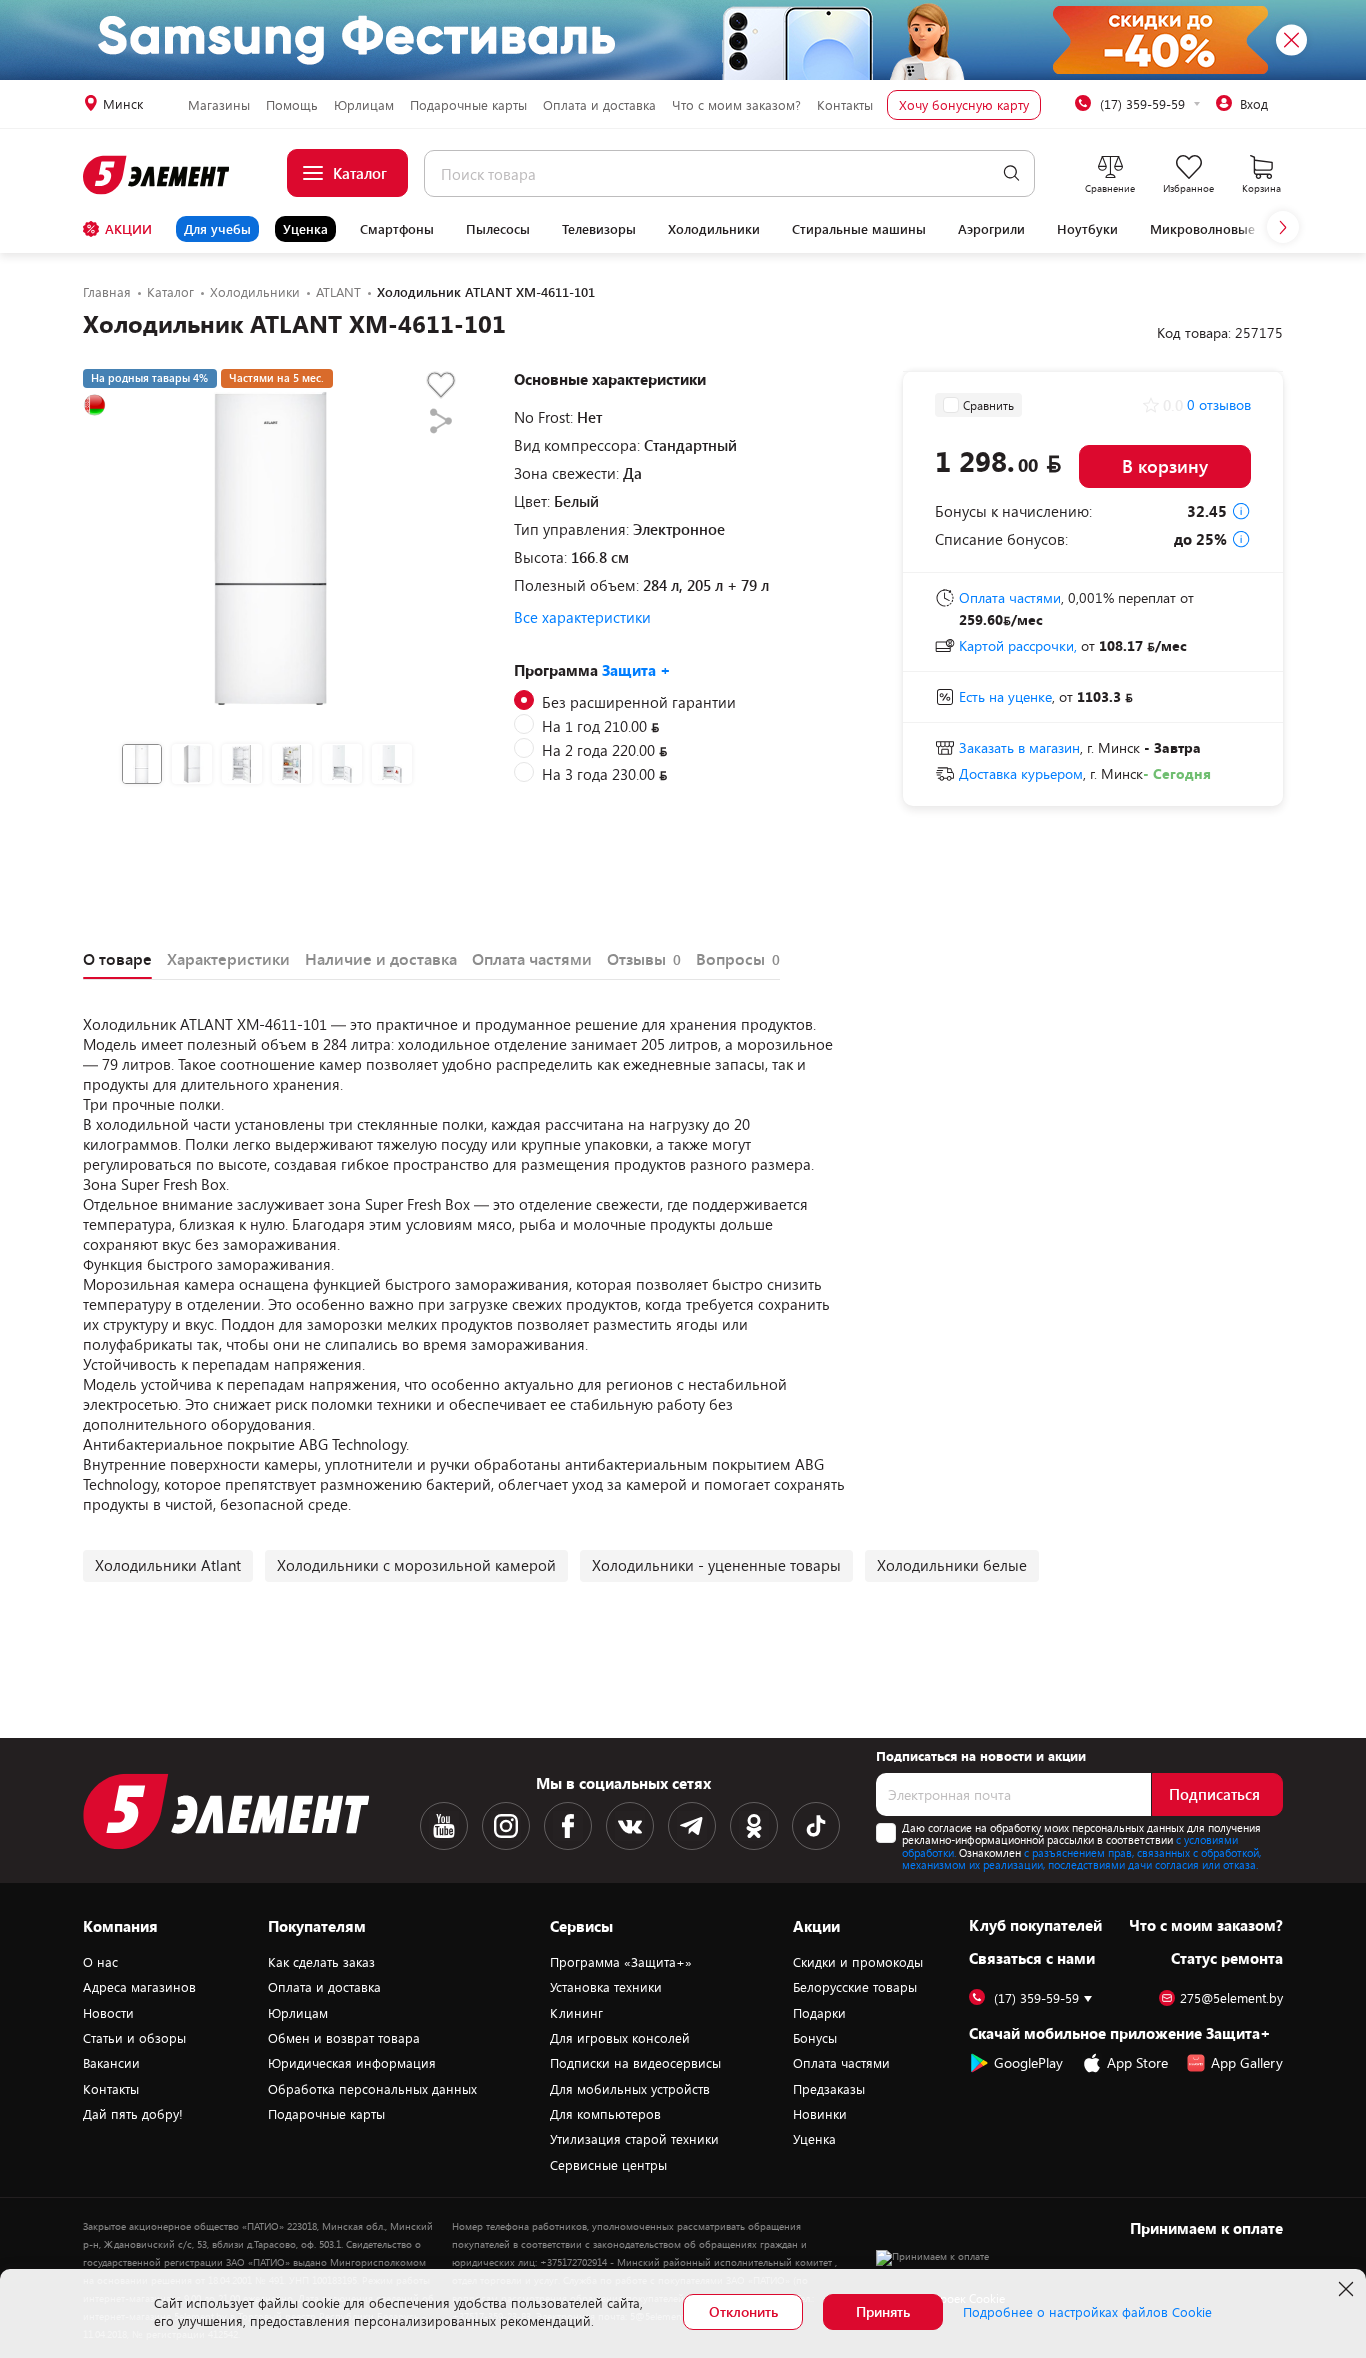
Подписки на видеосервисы (635, 2063)
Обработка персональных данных (372, 2089)
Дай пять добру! (133, 2114)
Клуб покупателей (1035, 1925)
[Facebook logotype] (568, 1826)
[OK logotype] (754, 1826)
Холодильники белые (952, 1565)
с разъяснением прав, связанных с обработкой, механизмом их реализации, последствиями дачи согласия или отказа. (1081, 1859)
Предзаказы (829, 2089)
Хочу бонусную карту (964, 105)
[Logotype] (157, 175)
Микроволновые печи (1220, 229)
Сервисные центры (608, 2165)
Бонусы (815, 2038)
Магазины (219, 105)
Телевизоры (599, 229)
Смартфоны (397, 229)
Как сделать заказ (321, 1962)
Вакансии (111, 2063)
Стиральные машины (859, 229)
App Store (1137, 2062)
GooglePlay (1028, 2062)
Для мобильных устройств (630, 2089)
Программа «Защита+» (621, 1962)
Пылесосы (498, 229)
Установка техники (606, 1987)
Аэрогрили (991, 229)
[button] (1283, 227)
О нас (100, 1962)
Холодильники (714, 229)
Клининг (576, 2013)
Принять (883, 2311)
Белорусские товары (855, 1987)
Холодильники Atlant (168, 1565)
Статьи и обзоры (134, 2038)
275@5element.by (1231, 1998)
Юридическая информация (352, 2063)
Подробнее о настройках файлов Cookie (1087, 2312)
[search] (1011, 173)
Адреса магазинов (139, 1987)
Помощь (292, 105)
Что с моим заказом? (736, 105)
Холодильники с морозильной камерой (416, 1565)
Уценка (305, 229)
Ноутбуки (1087, 229)
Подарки (819, 2013)
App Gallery (1247, 2062)
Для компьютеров (605, 2114)
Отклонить (743, 2311)
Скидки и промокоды (858, 1962)
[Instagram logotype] (506, 1826)
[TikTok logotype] (816, 1826)
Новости (108, 2013)
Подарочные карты (468, 105)
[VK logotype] (630, 1826)
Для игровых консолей (620, 2038)
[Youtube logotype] (444, 1826)
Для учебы (217, 229)
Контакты (845, 105)
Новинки (820, 2114)
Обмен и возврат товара (344, 2038)
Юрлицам (364, 105)
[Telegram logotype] (692, 1826)
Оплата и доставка (599, 105)
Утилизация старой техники (634, 2139)
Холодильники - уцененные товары (716, 1565)
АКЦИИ (128, 229)
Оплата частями (841, 2063)
